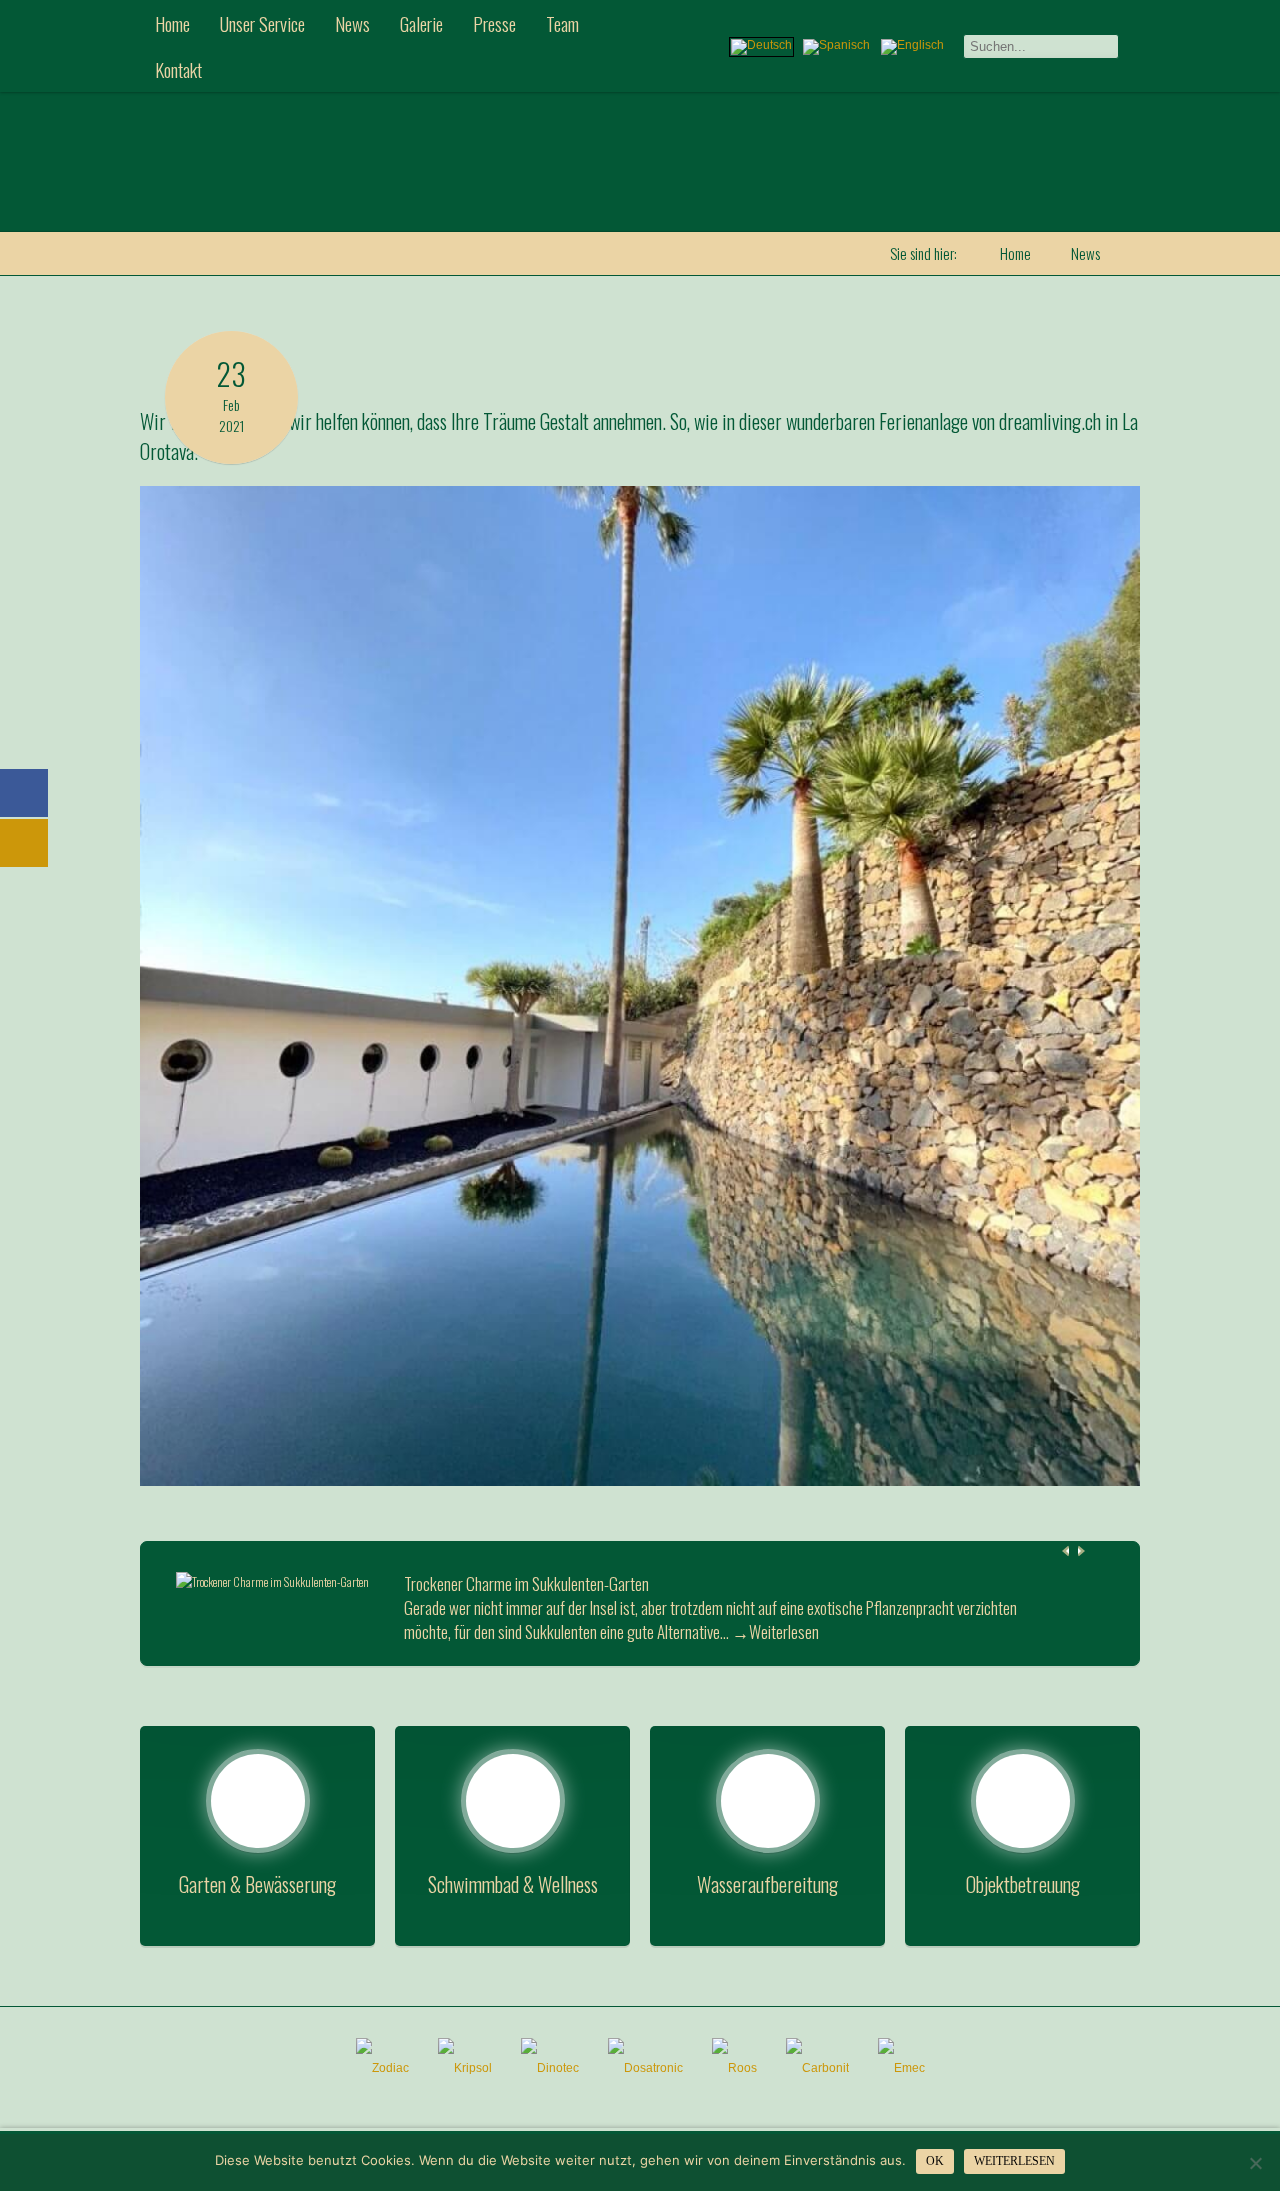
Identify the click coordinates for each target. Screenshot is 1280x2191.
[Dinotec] (550, 2067)
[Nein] (1255, 2163)
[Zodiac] (382, 2067)
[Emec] (901, 2067)
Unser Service (262, 23)
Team (562, 23)
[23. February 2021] (231, 341)
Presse (494, 23)
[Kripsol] (465, 2067)
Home (172, 23)
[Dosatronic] (645, 2067)
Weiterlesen (1014, 2161)
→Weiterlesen (775, 1632)
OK (935, 2161)
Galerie (421, 23)
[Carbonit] (817, 2067)
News (352, 23)
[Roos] (734, 2067)
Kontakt (178, 69)
